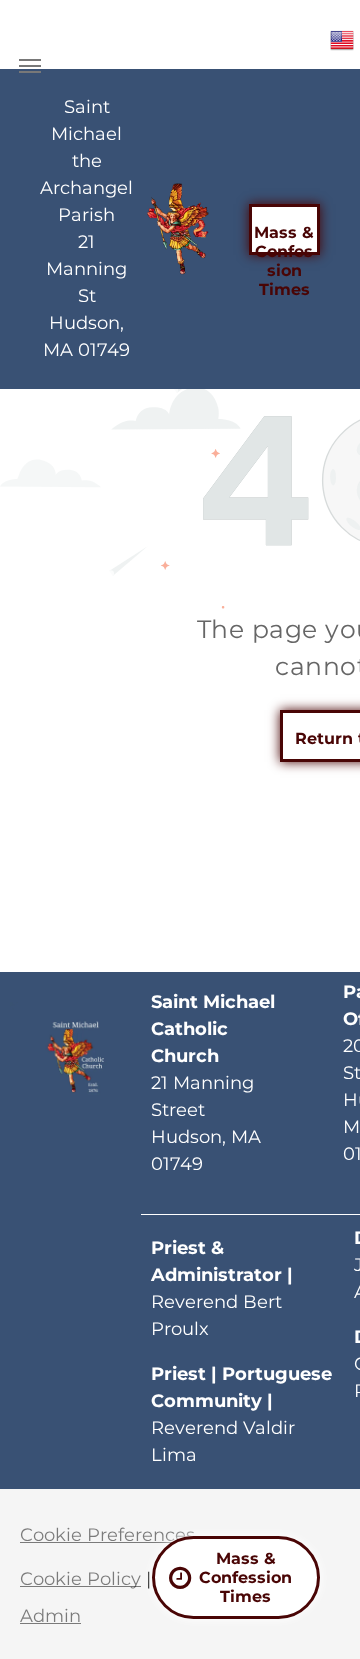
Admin (50, 1616)
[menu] (30, 66)
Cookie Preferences (107, 1535)
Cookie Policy (80, 1579)
